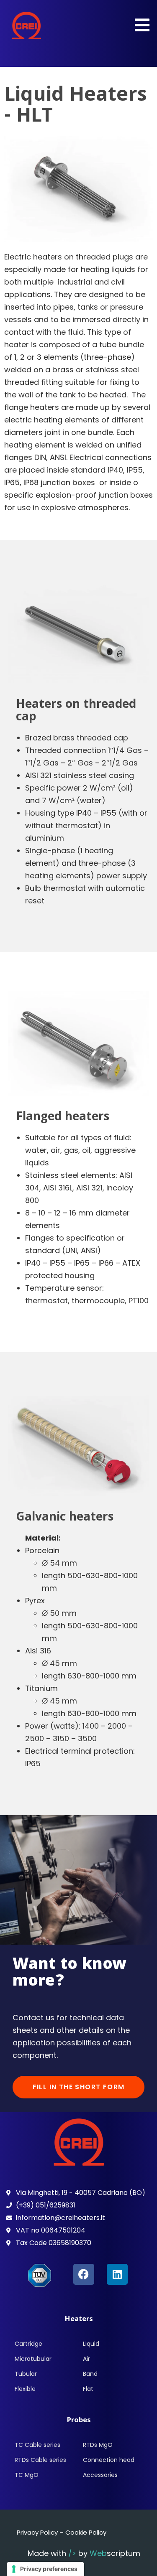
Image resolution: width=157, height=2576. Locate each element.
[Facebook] (84, 2274)
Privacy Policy (37, 2532)
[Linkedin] (117, 2274)
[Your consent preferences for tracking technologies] (45, 2569)
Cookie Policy (86, 2532)
